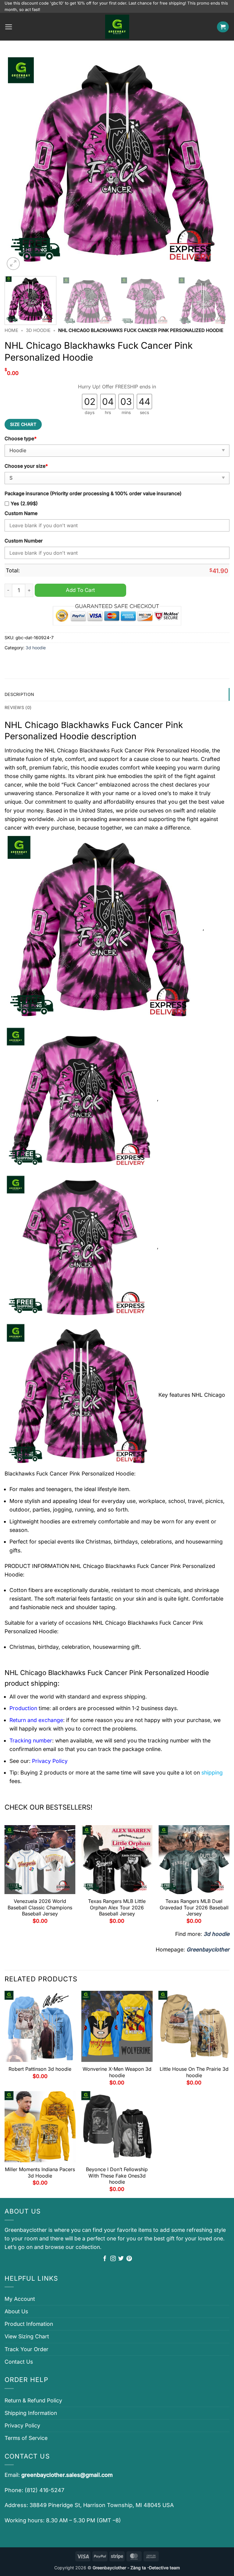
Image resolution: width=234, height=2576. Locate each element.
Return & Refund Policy (33, 2400)
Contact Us (19, 2362)
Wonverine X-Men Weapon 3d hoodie (117, 2072)
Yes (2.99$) (24, 504)
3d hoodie (38, 330)
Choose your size (26, 466)
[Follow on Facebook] (105, 2259)
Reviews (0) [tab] (18, 707)
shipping (212, 1773)
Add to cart (80, 590)
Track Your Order (27, 2349)
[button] (9, 27)
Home (11, 330)
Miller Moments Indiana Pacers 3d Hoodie (40, 2172)
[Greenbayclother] (117, 27)
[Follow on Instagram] (113, 2259)
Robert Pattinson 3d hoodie (40, 2069)
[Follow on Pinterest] (129, 2259)
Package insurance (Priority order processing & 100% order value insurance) (93, 494)
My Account (20, 2299)
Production (23, 1708)
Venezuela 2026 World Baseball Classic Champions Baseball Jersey (40, 1908)
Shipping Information (31, 2413)
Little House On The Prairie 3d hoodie (194, 2072)
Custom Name (21, 513)
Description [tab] (19, 694)
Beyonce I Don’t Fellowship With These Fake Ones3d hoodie (117, 2176)
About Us (16, 2311)
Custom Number (24, 541)
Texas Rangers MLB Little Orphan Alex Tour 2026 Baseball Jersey (117, 1908)
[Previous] (17, 162)
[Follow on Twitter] (121, 2259)
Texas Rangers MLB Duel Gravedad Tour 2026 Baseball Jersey (194, 1908)
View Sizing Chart (27, 2336)
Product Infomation (29, 2324)
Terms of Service (26, 2438)
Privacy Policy (22, 2425)
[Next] (217, 162)
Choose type (21, 439)
